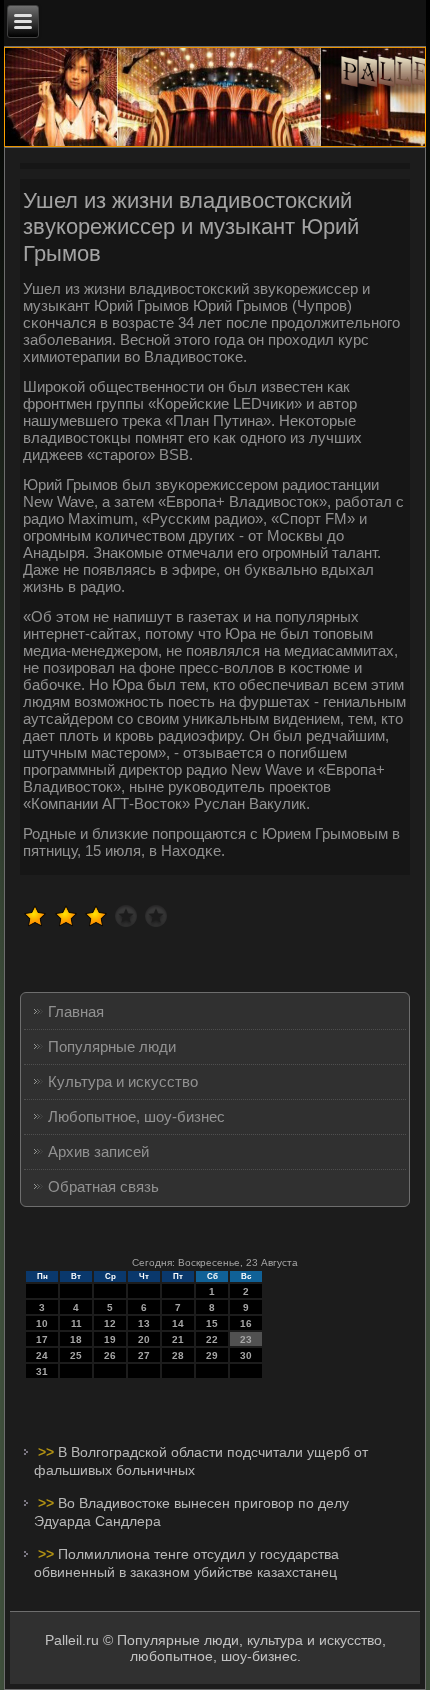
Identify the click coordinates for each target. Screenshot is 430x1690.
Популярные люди (112, 1046)
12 (110, 1323)
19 (110, 1339)
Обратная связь (103, 1186)
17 (42, 1339)
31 (42, 1371)
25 (76, 1355)
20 (144, 1339)
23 (246, 1339)
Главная (76, 1011)
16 (246, 1323)
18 (76, 1339)
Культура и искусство (123, 1081)
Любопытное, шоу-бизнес (136, 1116)
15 (212, 1323)
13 (144, 1323)
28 (178, 1355)
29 (212, 1355)
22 (212, 1339)
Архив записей (98, 1151)
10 (42, 1323)
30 (246, 1355)
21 (178, 1339)
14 (178, 1323)
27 (144, 1355)
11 (76, 1323)
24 (42, 1355)
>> (48, 1452)
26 (110, 1355)
